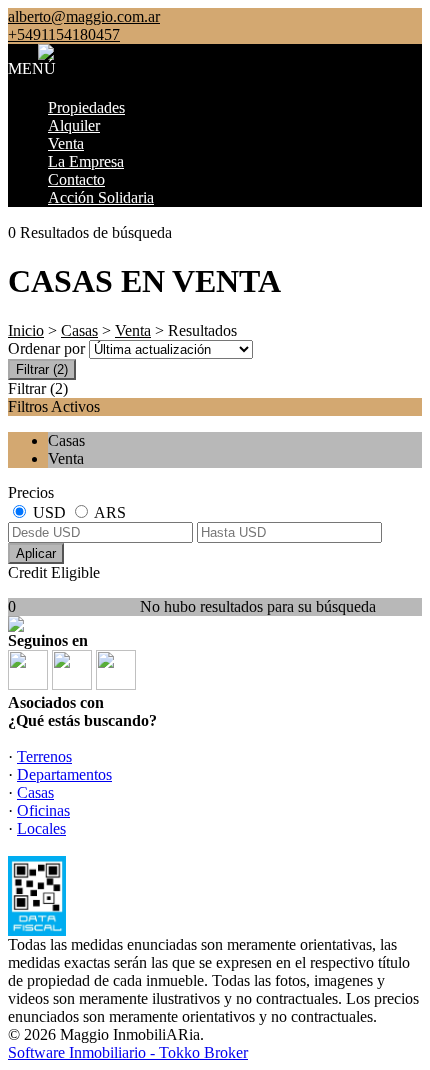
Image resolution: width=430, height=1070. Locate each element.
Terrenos (44, 756)
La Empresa (86, 161)
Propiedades (86, 107)
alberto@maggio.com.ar (84, 16)
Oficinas (43, 810)
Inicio (26, 330)
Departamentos (64, 774)
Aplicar (36, 553)
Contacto (76, 179)
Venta (66, 143)
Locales (41, 828)
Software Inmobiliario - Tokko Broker (128, 1052)
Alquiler (74, 125)
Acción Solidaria (101, 197)
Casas (79, 330)
